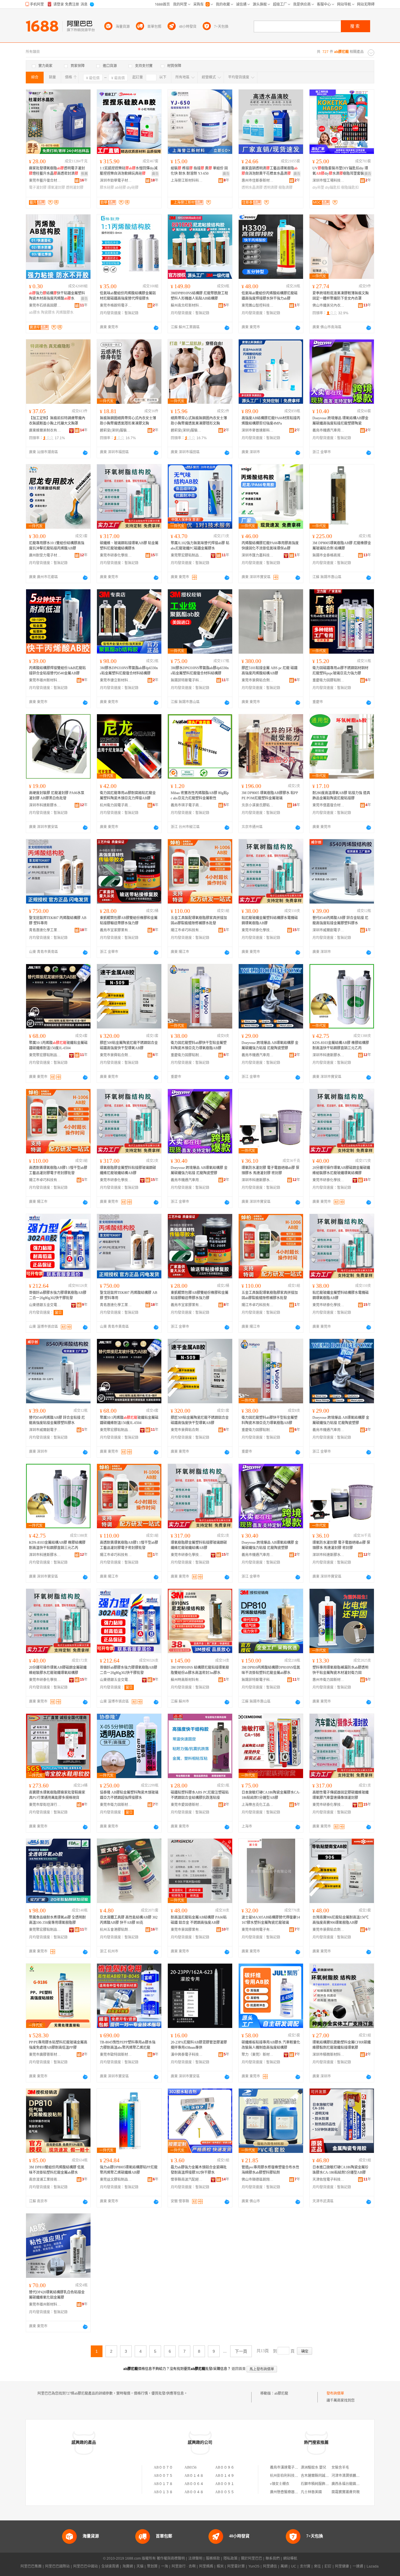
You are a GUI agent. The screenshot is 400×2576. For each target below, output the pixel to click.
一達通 (358, 2566)
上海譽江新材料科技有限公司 (187, 181)
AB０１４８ (194, 2476)
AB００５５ (225, 2492)
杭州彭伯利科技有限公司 (289, 2476)
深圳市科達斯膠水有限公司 (45, 805)
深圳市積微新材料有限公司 (329, 2055)
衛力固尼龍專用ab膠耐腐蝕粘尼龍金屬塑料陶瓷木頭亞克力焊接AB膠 (128, 796)
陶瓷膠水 (48, 312)
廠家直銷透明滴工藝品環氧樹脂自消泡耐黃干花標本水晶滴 (270, 171)
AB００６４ (194, 2484)
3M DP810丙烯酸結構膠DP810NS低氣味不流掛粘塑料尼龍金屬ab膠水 (271, 1670)
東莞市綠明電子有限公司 (258, 1930)
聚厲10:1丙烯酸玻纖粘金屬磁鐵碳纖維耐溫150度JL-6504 (58, 1045)
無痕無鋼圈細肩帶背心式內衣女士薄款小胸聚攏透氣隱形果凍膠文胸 (128, 421)
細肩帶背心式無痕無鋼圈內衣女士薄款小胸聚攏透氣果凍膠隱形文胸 (199, 421)
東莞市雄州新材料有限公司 (45, 680)
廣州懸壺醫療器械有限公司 (291, 2492)
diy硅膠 (133, 188)
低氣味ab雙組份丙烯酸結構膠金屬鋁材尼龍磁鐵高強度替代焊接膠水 (128, 296)
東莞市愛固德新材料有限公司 (187, 1805)
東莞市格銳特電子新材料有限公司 (116, 305)
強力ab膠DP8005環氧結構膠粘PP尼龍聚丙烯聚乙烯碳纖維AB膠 (129, 2170)
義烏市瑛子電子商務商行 (187, 805)
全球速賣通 (110, 2566)
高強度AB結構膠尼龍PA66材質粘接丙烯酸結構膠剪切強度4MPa (271, 421)
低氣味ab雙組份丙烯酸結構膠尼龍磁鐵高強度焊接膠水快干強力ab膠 (270, 296)
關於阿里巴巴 (252, 2558)
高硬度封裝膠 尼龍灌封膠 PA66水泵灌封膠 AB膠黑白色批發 (57, 796)
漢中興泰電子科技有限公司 (187, 2055)
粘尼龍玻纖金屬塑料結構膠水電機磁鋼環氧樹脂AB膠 (270, 921)
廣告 (155, 174)
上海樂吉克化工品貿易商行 (258, 1805)
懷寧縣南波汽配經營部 (187, 2180)
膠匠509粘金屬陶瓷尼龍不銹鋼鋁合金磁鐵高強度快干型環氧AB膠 (129, 1045)
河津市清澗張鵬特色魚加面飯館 (356, 2476)
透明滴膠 (271, 188)
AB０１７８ (163, 2484)
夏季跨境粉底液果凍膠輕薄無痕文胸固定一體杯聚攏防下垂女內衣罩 (341, 296)
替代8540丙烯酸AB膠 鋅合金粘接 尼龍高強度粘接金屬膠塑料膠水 (340, 921)
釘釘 (328, 2566)
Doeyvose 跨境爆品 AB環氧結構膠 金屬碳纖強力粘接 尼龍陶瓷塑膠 (270, 1045)
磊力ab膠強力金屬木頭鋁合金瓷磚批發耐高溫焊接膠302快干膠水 (199, 2170)
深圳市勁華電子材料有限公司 (116, 181)
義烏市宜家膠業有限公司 (116, 930)
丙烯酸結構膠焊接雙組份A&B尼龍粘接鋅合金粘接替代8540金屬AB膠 (57, 671)
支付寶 (305, 2566)
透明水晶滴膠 (252, 188)
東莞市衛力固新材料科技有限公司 (116, 1805)
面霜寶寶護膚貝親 (346, 2492)
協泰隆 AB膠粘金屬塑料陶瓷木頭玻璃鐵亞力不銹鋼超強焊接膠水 (129, 1795)
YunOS (254, 2566)
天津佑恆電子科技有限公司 (329, 2180)
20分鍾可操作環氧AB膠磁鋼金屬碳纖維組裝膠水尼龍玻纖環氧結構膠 (341, 1170)
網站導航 (290, 2558)
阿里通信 (270, 2566)
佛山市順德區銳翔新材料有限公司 (258, 2180)
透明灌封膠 (75, 188)
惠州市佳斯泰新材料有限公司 (258, 181)
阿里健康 (342, 2566)
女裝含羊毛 (340, 2467)
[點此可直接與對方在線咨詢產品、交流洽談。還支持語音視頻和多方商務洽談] (156, 328)
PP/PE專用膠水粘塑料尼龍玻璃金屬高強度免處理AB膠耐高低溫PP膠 (58, 2045)
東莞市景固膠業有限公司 (187, 1930)
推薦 (84, 174)
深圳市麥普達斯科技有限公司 (258, 430)
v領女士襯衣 (280, 2484)
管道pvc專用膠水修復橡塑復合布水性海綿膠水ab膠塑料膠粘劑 (270, 2170)
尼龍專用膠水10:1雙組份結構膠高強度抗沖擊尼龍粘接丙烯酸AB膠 (57, 546)
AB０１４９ (225, 2476)
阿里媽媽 (206, 2566)
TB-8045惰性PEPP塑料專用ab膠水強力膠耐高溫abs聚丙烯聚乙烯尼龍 (128, 2045)
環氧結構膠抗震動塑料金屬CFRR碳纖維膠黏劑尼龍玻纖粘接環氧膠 (342, 2045)
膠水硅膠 (107, 188)
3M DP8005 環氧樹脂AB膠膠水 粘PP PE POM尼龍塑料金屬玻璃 (270, 796)
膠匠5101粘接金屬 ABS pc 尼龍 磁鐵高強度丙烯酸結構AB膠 (270, 671)
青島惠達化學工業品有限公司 (45, 930)
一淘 (165, 2566)
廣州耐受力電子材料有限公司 (45, 555)
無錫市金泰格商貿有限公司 (329, 555)
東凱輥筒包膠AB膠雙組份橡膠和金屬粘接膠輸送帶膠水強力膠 (129, 921)
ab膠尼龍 (281, 2393)
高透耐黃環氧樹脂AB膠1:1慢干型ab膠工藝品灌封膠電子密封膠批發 (58, 1170)
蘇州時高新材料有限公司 (187, 1680)
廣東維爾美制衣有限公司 (45, 430)
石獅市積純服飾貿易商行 (320, 2484)
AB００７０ (163, 2467)
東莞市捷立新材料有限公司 (116, 680)
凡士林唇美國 (311, 2492)
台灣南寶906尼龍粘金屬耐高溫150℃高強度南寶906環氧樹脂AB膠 (341, 1920)
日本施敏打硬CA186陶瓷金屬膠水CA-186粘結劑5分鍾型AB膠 (271, 1795)
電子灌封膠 (38, 188)
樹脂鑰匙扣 (350, 188)
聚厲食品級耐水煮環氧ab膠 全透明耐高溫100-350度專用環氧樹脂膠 (57, 1920)
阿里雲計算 (236, 2566)
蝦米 (220, 2566)
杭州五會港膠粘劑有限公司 (116, 1930)
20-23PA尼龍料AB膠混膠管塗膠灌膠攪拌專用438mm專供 (199, 2045)
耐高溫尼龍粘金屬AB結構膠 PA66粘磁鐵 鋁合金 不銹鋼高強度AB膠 (199, 1920)
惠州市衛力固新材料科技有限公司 (329, 1680)
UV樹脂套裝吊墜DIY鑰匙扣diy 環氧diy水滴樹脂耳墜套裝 (340, 171)
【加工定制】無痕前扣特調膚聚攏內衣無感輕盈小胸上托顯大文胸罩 (57, 421)
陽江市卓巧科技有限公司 (187, 930)
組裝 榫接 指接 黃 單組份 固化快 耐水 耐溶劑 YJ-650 (199, 171)
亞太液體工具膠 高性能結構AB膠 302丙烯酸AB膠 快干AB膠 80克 (129, 1920)
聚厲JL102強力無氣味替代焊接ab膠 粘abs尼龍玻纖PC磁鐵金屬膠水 (200, 546)
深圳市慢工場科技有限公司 (329, 181)
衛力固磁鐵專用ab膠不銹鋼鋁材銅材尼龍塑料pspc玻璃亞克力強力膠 (340, 671)
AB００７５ (163, 2476)
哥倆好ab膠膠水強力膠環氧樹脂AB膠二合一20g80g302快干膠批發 (58, 1295)
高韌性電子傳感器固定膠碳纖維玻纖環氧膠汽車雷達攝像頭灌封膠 (341, 1795)
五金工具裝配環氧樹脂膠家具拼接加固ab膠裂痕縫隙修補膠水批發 (199, 921)
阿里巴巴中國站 (86, 2566)
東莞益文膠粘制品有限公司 (116, 2180)
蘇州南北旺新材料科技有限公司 (187, 305)
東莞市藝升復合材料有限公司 (45, 181)
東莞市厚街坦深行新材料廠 (45, 1805)
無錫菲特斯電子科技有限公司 (187, 680)
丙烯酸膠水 (65, 312)
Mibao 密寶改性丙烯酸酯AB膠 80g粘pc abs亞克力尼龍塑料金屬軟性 (200, 796)
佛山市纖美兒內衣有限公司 (329, 305)
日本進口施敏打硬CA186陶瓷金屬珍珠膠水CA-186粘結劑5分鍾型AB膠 (340, 2170)
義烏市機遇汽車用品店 (329, 430)
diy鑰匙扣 (333, 188)
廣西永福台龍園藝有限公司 (353, 2484)
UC (294, 2566)
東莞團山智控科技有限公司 (258, 305)
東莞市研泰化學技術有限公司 (116, 555)
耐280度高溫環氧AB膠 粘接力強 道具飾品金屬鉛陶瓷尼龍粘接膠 (341, 796)
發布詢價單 (335, 2393)
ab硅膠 (120, 188)
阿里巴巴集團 (31, 2566)
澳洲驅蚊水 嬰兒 (313, 2467)
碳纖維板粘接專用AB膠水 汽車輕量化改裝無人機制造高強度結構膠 (271, 2045)
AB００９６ (225, 2467)
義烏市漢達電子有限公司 (289, 2467)
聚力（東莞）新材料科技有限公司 (258, 2055)
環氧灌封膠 (56, 188)
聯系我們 (273, 2558)
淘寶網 (128, 2566)
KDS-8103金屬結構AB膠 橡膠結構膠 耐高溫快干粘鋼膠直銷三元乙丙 (341, 1045)
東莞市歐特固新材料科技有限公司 (116, 2055)
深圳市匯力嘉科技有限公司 (258, 555)
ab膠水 (35, 312)
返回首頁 (239, 2369)
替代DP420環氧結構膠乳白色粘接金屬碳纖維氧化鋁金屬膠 (57, 2295)
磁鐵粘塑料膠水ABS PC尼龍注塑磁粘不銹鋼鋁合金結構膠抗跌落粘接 (200, 1795)
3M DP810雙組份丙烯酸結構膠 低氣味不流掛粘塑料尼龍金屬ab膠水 (57, 2170)
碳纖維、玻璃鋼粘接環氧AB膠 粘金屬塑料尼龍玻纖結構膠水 (129, 546)
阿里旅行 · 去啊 (184, 2566)
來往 (317, 2566)
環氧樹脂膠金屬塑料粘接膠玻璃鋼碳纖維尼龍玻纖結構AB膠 (128, 1170)
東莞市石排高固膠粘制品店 (45, 305)
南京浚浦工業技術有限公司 (45, 2180)
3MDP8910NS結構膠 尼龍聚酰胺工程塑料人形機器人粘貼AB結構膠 (199, 296)
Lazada (373, 2566)
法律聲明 (195, 2558)
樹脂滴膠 (286, 188)
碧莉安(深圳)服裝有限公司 (116, 430)
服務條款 (213, 2558)
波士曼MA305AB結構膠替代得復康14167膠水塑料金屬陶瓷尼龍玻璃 (271, 1920)
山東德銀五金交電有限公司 (45, 1305)
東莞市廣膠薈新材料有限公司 (45, 2055)
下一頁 (241, 2351)
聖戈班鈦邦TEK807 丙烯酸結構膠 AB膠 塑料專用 (58, 921)
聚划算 (152, 2566)
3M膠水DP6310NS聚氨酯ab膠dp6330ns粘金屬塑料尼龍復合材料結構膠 (129, 671)
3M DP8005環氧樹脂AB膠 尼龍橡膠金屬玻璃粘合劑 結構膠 (342, 546)
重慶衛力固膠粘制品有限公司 (329, 680)
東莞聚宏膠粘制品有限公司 (187, 555)
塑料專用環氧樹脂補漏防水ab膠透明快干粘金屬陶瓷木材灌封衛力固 (340, 1670)
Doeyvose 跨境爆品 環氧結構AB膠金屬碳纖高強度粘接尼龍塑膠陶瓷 (340, 421)
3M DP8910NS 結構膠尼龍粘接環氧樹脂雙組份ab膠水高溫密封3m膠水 (200, 1670)
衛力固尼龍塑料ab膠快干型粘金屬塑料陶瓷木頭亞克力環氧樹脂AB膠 (199, 1045)
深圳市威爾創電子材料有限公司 (329, 930)
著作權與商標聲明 (171, 2558)
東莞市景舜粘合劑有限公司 (258, 680)
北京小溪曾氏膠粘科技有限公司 (258, 805)
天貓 (140, 2566)
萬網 (284, 2566)
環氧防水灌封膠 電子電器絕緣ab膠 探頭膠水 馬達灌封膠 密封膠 (270, 1170)
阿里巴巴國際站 (57, 2566)
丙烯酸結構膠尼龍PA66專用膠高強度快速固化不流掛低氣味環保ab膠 (270, 546)
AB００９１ (225, 2484)
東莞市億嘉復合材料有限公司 (329, 805)
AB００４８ (194, 2492)
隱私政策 (230, 2558)
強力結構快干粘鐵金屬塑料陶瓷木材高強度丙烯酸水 (57, 296)
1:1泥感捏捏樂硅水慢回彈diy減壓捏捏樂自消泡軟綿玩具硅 (129, 171)
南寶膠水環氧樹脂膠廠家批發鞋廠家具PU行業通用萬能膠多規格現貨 (57, 1795)
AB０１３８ (163, 2492)
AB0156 (190, 2467)
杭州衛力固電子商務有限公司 (116, 805)
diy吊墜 (318, 188)
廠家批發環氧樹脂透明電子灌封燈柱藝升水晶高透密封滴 (57, 171)
